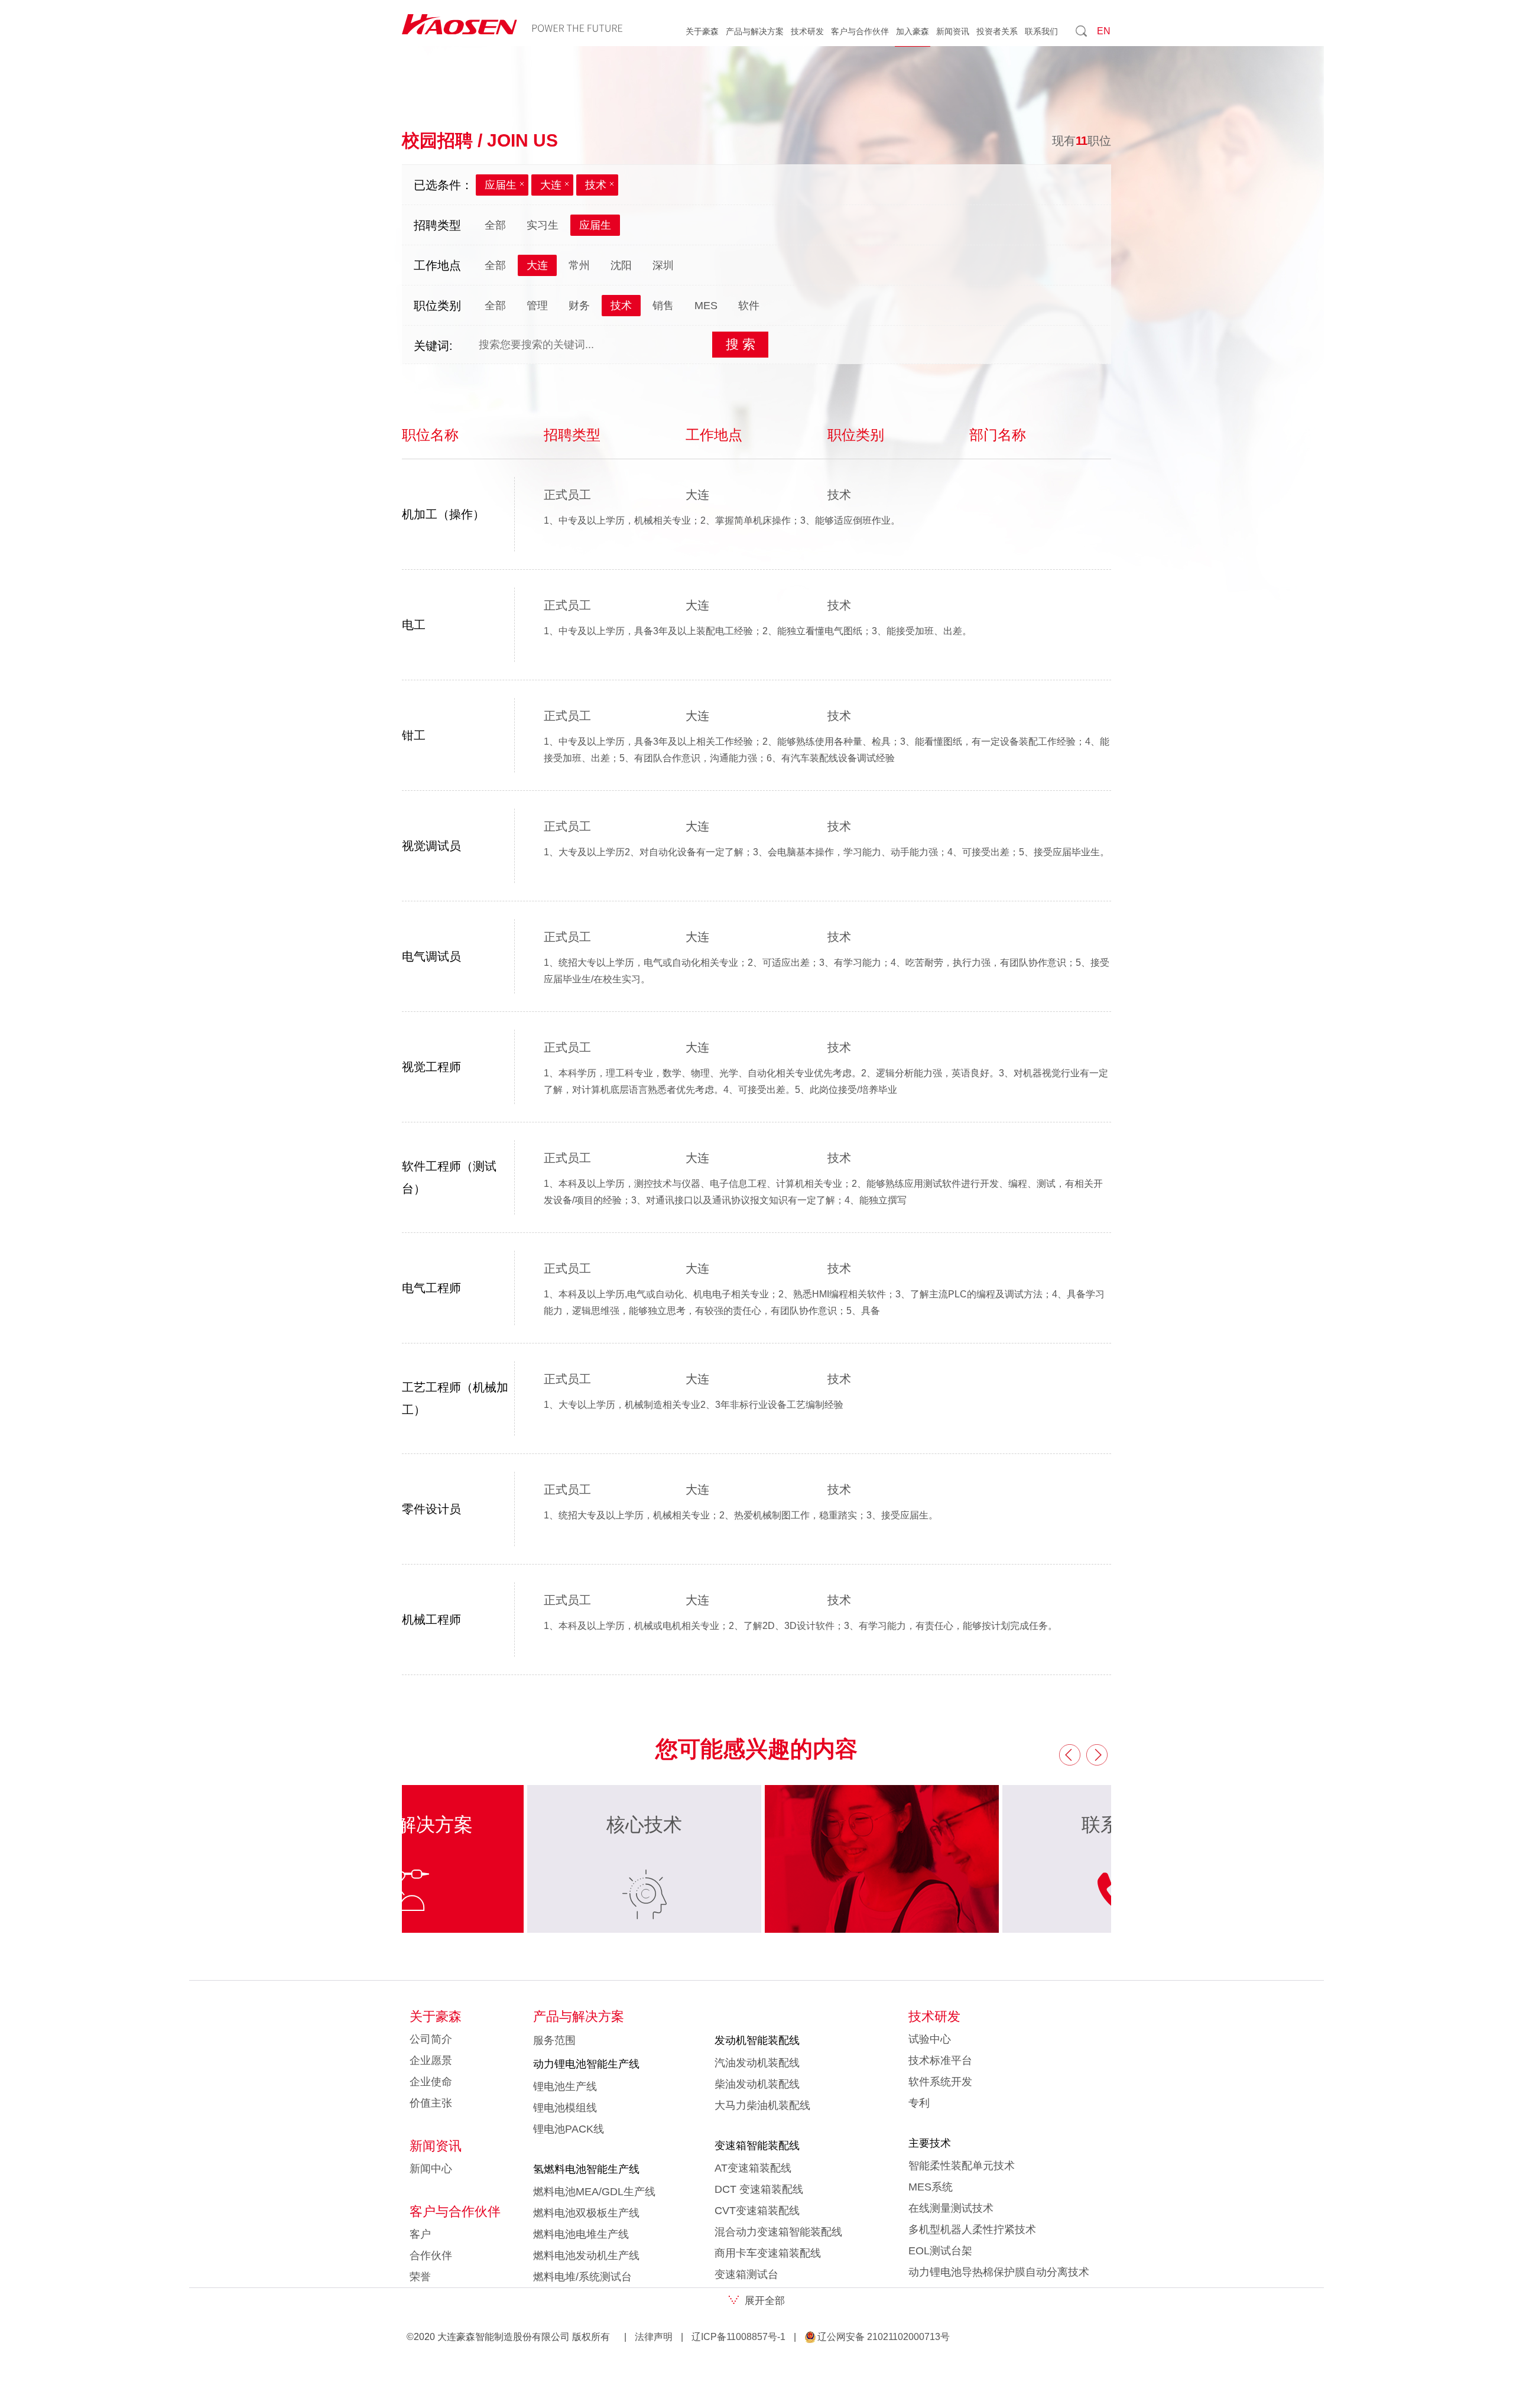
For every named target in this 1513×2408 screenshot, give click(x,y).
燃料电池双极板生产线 (586, 2213)
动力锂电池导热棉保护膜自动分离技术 (999, 2272)
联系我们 (1041, 31)
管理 (537, 306)
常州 (579, 265)
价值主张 (431, 2103)
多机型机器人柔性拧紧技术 (972, 2229)
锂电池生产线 (565, 2086)
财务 (579, 306)
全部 (495, 225)
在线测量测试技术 (951, 2208)
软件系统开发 (940, 2082)
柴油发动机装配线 (757, 2084)
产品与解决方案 (755, 31)
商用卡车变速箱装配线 (768, 2253)
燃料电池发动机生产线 (586, 2256)
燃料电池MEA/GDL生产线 (594, 2192)
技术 (596, 185)
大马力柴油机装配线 (762, 2105)
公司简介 (431, 2039)
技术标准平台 (940, 2060)
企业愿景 (431, 2060)
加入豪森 (913, 31)
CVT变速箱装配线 (757, 2211)
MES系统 (931, 2187)
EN (1104, 31)
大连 (551, 185)
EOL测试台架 (940, 2251)
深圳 (663, 265)
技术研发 (807, 31)
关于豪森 (702, 31)
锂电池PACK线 (569, 2129)
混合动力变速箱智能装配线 (778, 2232)
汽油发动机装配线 (757, 2063)
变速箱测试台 (746, 2274)
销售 (663, 306)
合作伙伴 (431, 2256)
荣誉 (420, 2277)
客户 (420, 2234)
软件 (749, 306)
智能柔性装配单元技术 (962, 2166)
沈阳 (621, 265)
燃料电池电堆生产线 (581, 2234)
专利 (919, 2103)
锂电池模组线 (565, 2108)
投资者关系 (997, 31)
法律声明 (654, 2337)
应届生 (501, 185)
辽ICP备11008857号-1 (738, 2337)
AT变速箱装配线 (753, 2168)
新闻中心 (431, 2169)
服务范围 (554, 2040)
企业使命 (431, 2082)
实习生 (543, 225)
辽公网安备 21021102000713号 (884, 2337)
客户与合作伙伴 (860, 31)
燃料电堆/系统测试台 (582, 2277)
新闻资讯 (953, 31)
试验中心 (930, 2039)
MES (706, 306)
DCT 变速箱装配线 (759, 2189)
